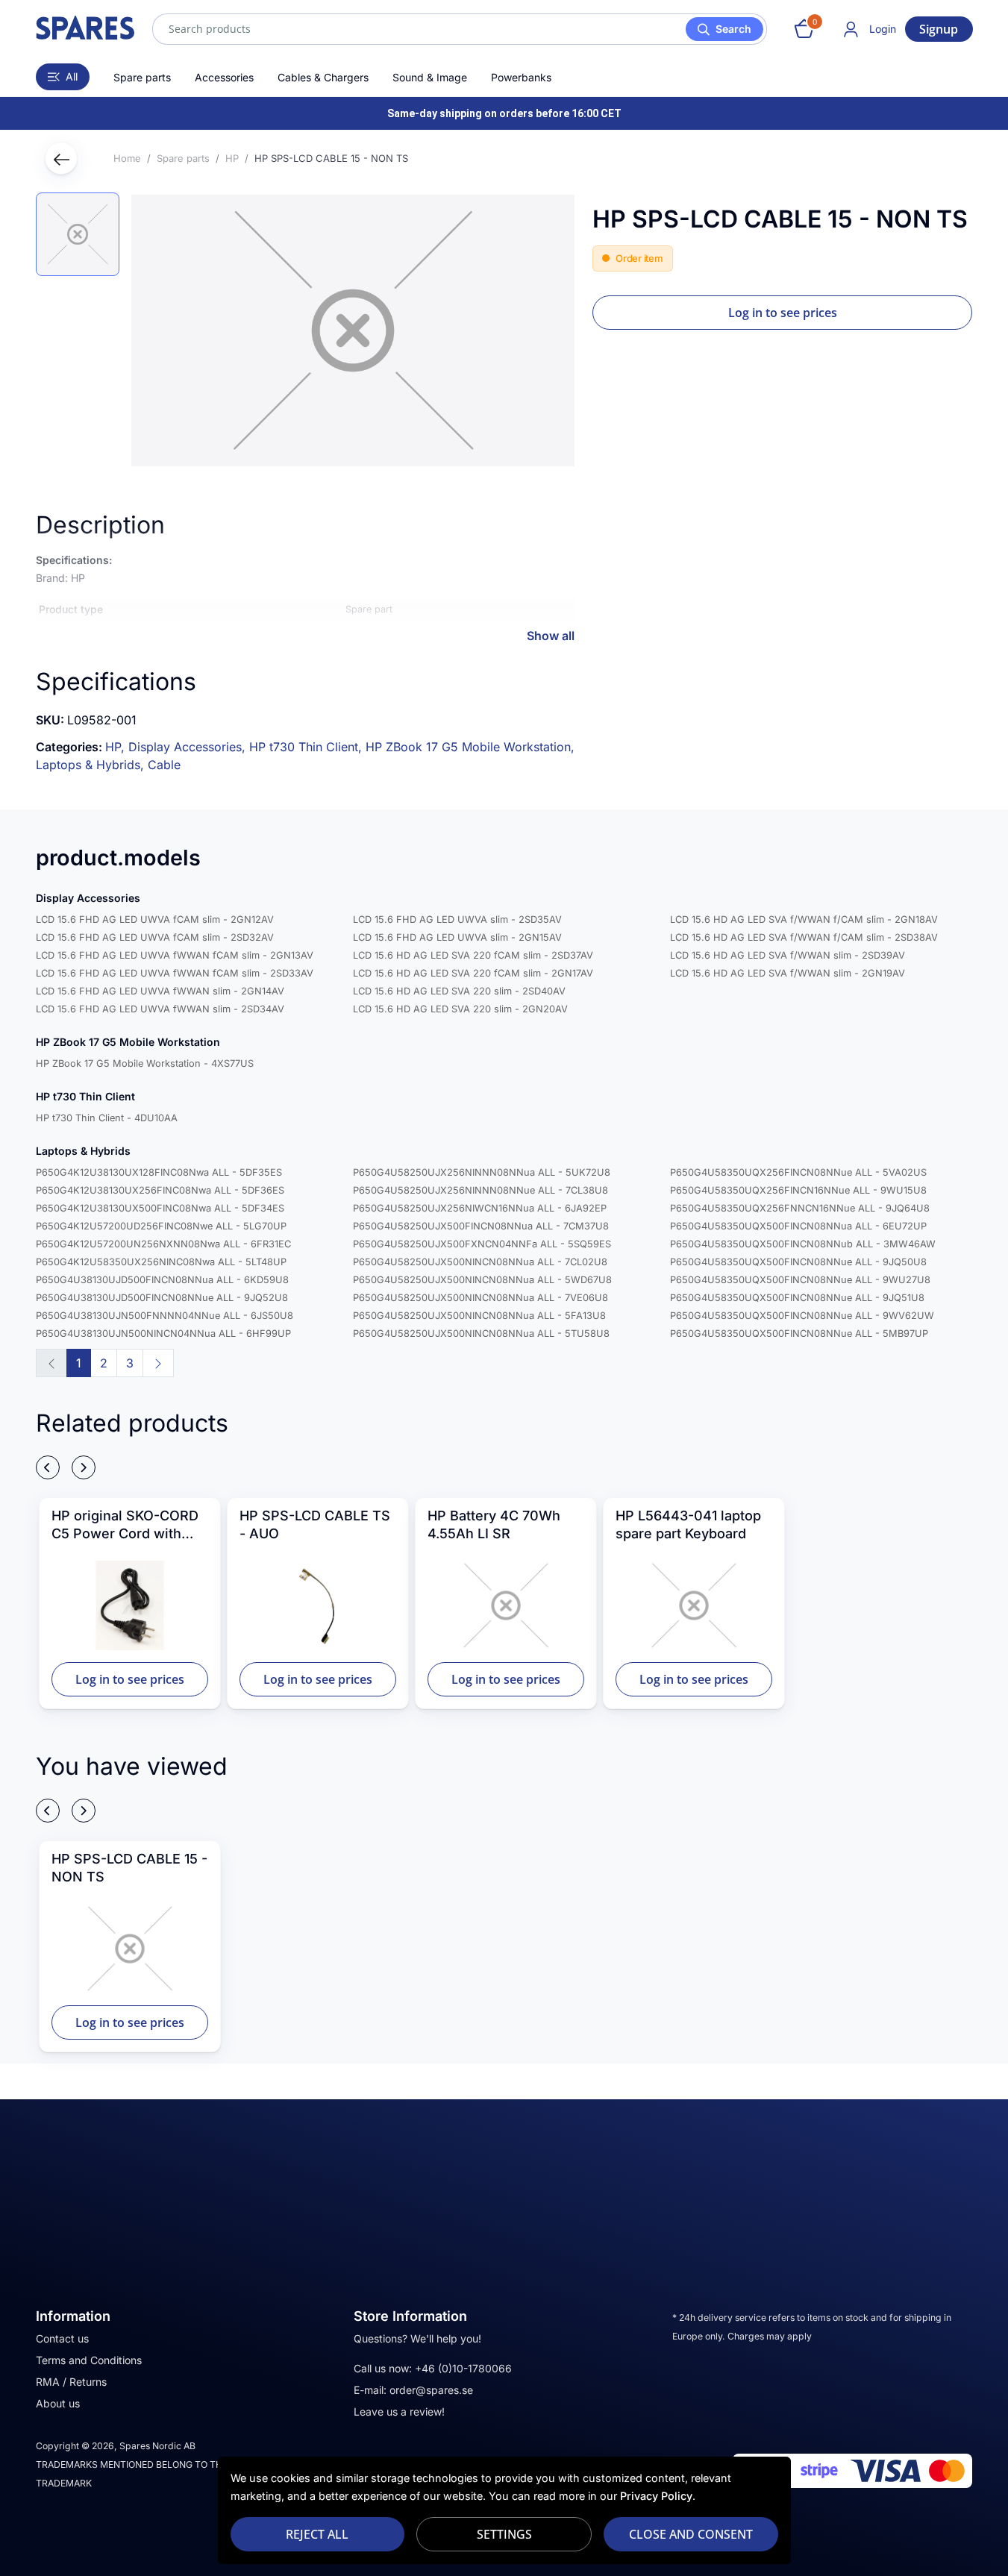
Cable (164, 765)
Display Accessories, (189, 747)
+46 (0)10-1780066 (463, 2368)
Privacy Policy (656, 2496)
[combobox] (460, 29)
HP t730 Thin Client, (307, 747)
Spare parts (142, 77)
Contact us (62, 2338)
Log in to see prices (783, 313)
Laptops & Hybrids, (92, 765)
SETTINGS (504, 2534)
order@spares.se (431, 2390)
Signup (939, 29)
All (72, 76)
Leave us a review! (399, 2412)
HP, (117, 747)
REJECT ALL (317, 2534)
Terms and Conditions (89, 2360)
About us (58, 2403)
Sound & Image (430, 77)
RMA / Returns (71, 2382)
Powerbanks (521, 77)
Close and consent (691, 2534)
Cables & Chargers (323, 77)
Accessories (224, 77)
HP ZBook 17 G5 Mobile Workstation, (470, 747)
